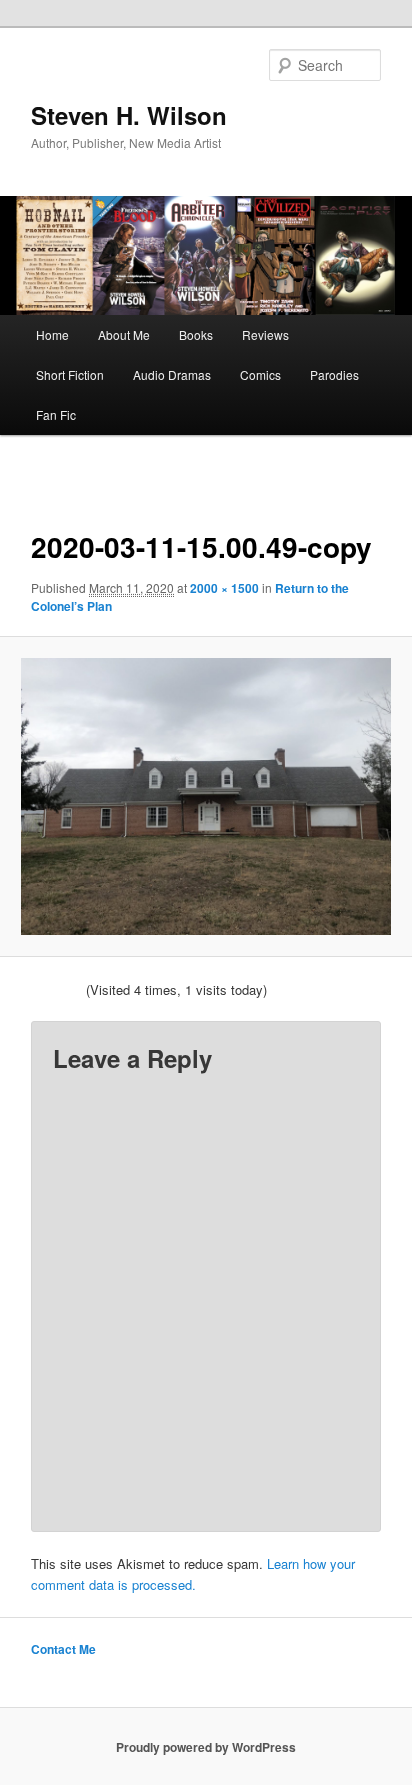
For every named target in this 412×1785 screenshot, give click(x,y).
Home (52, 334)
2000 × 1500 (224, 588)
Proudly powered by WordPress (206, 1747)
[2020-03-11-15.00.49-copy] (205, 796)
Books (196, 334)
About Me (124, 334)
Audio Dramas (172, 374)
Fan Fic (56, 414)
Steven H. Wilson (129, 115)
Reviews (265, 334)
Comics (260, 374)
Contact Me (63, 1649)
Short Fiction (70, 374)
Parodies (334, 374)
